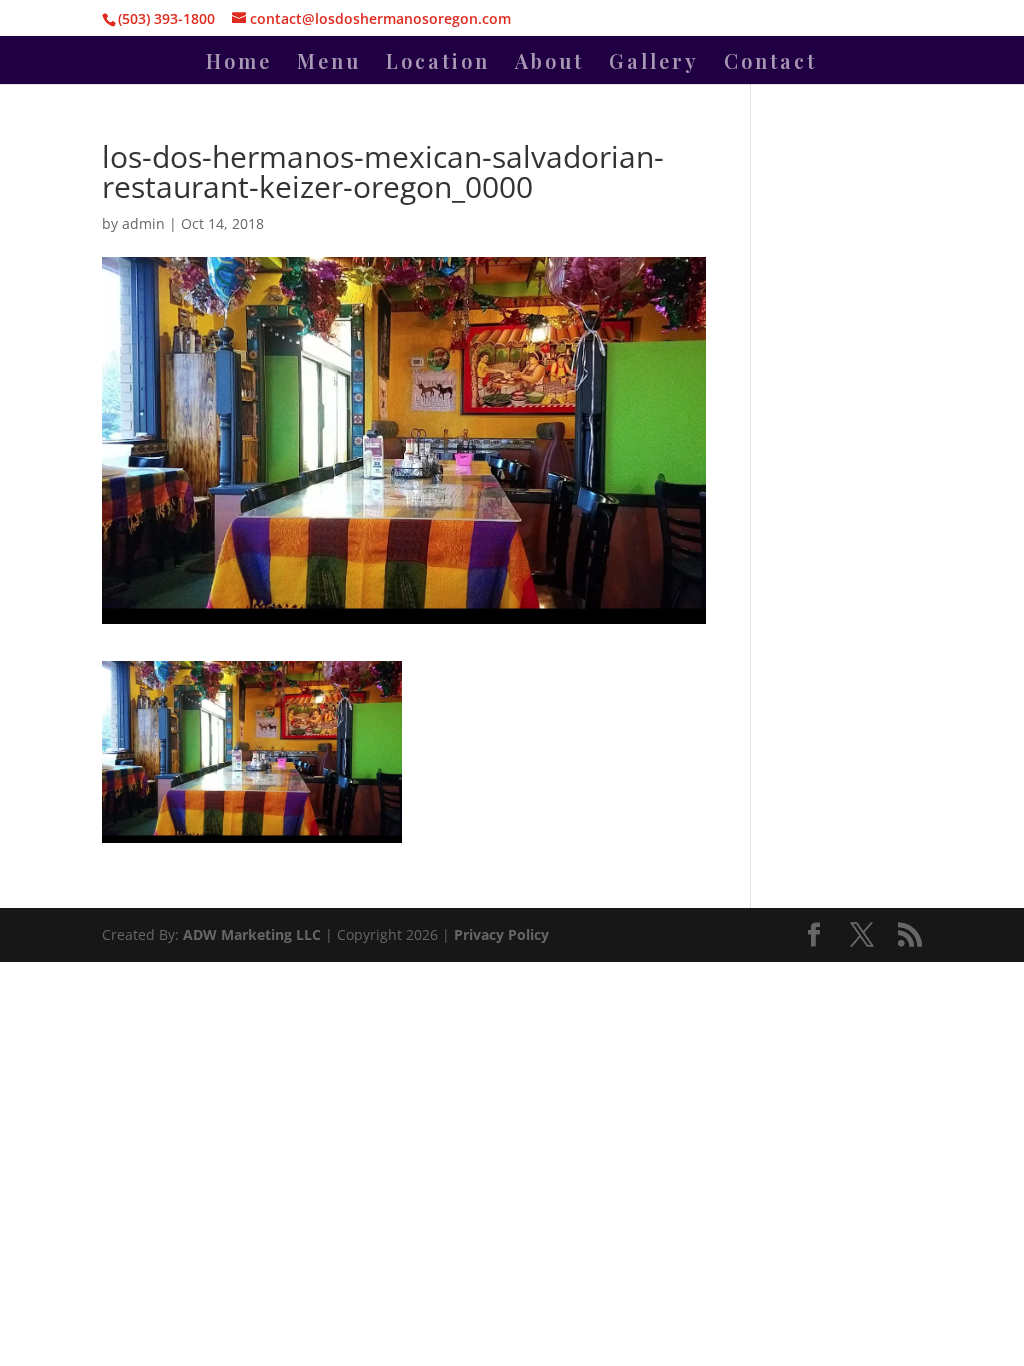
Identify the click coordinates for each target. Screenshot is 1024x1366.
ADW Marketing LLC (254, 934)
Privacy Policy (501, 934)
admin (143, 223)
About (549, 64)
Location (438, 64)
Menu (329, 64)
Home (239, 64)
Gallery (654, 64)
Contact (770, 64)
